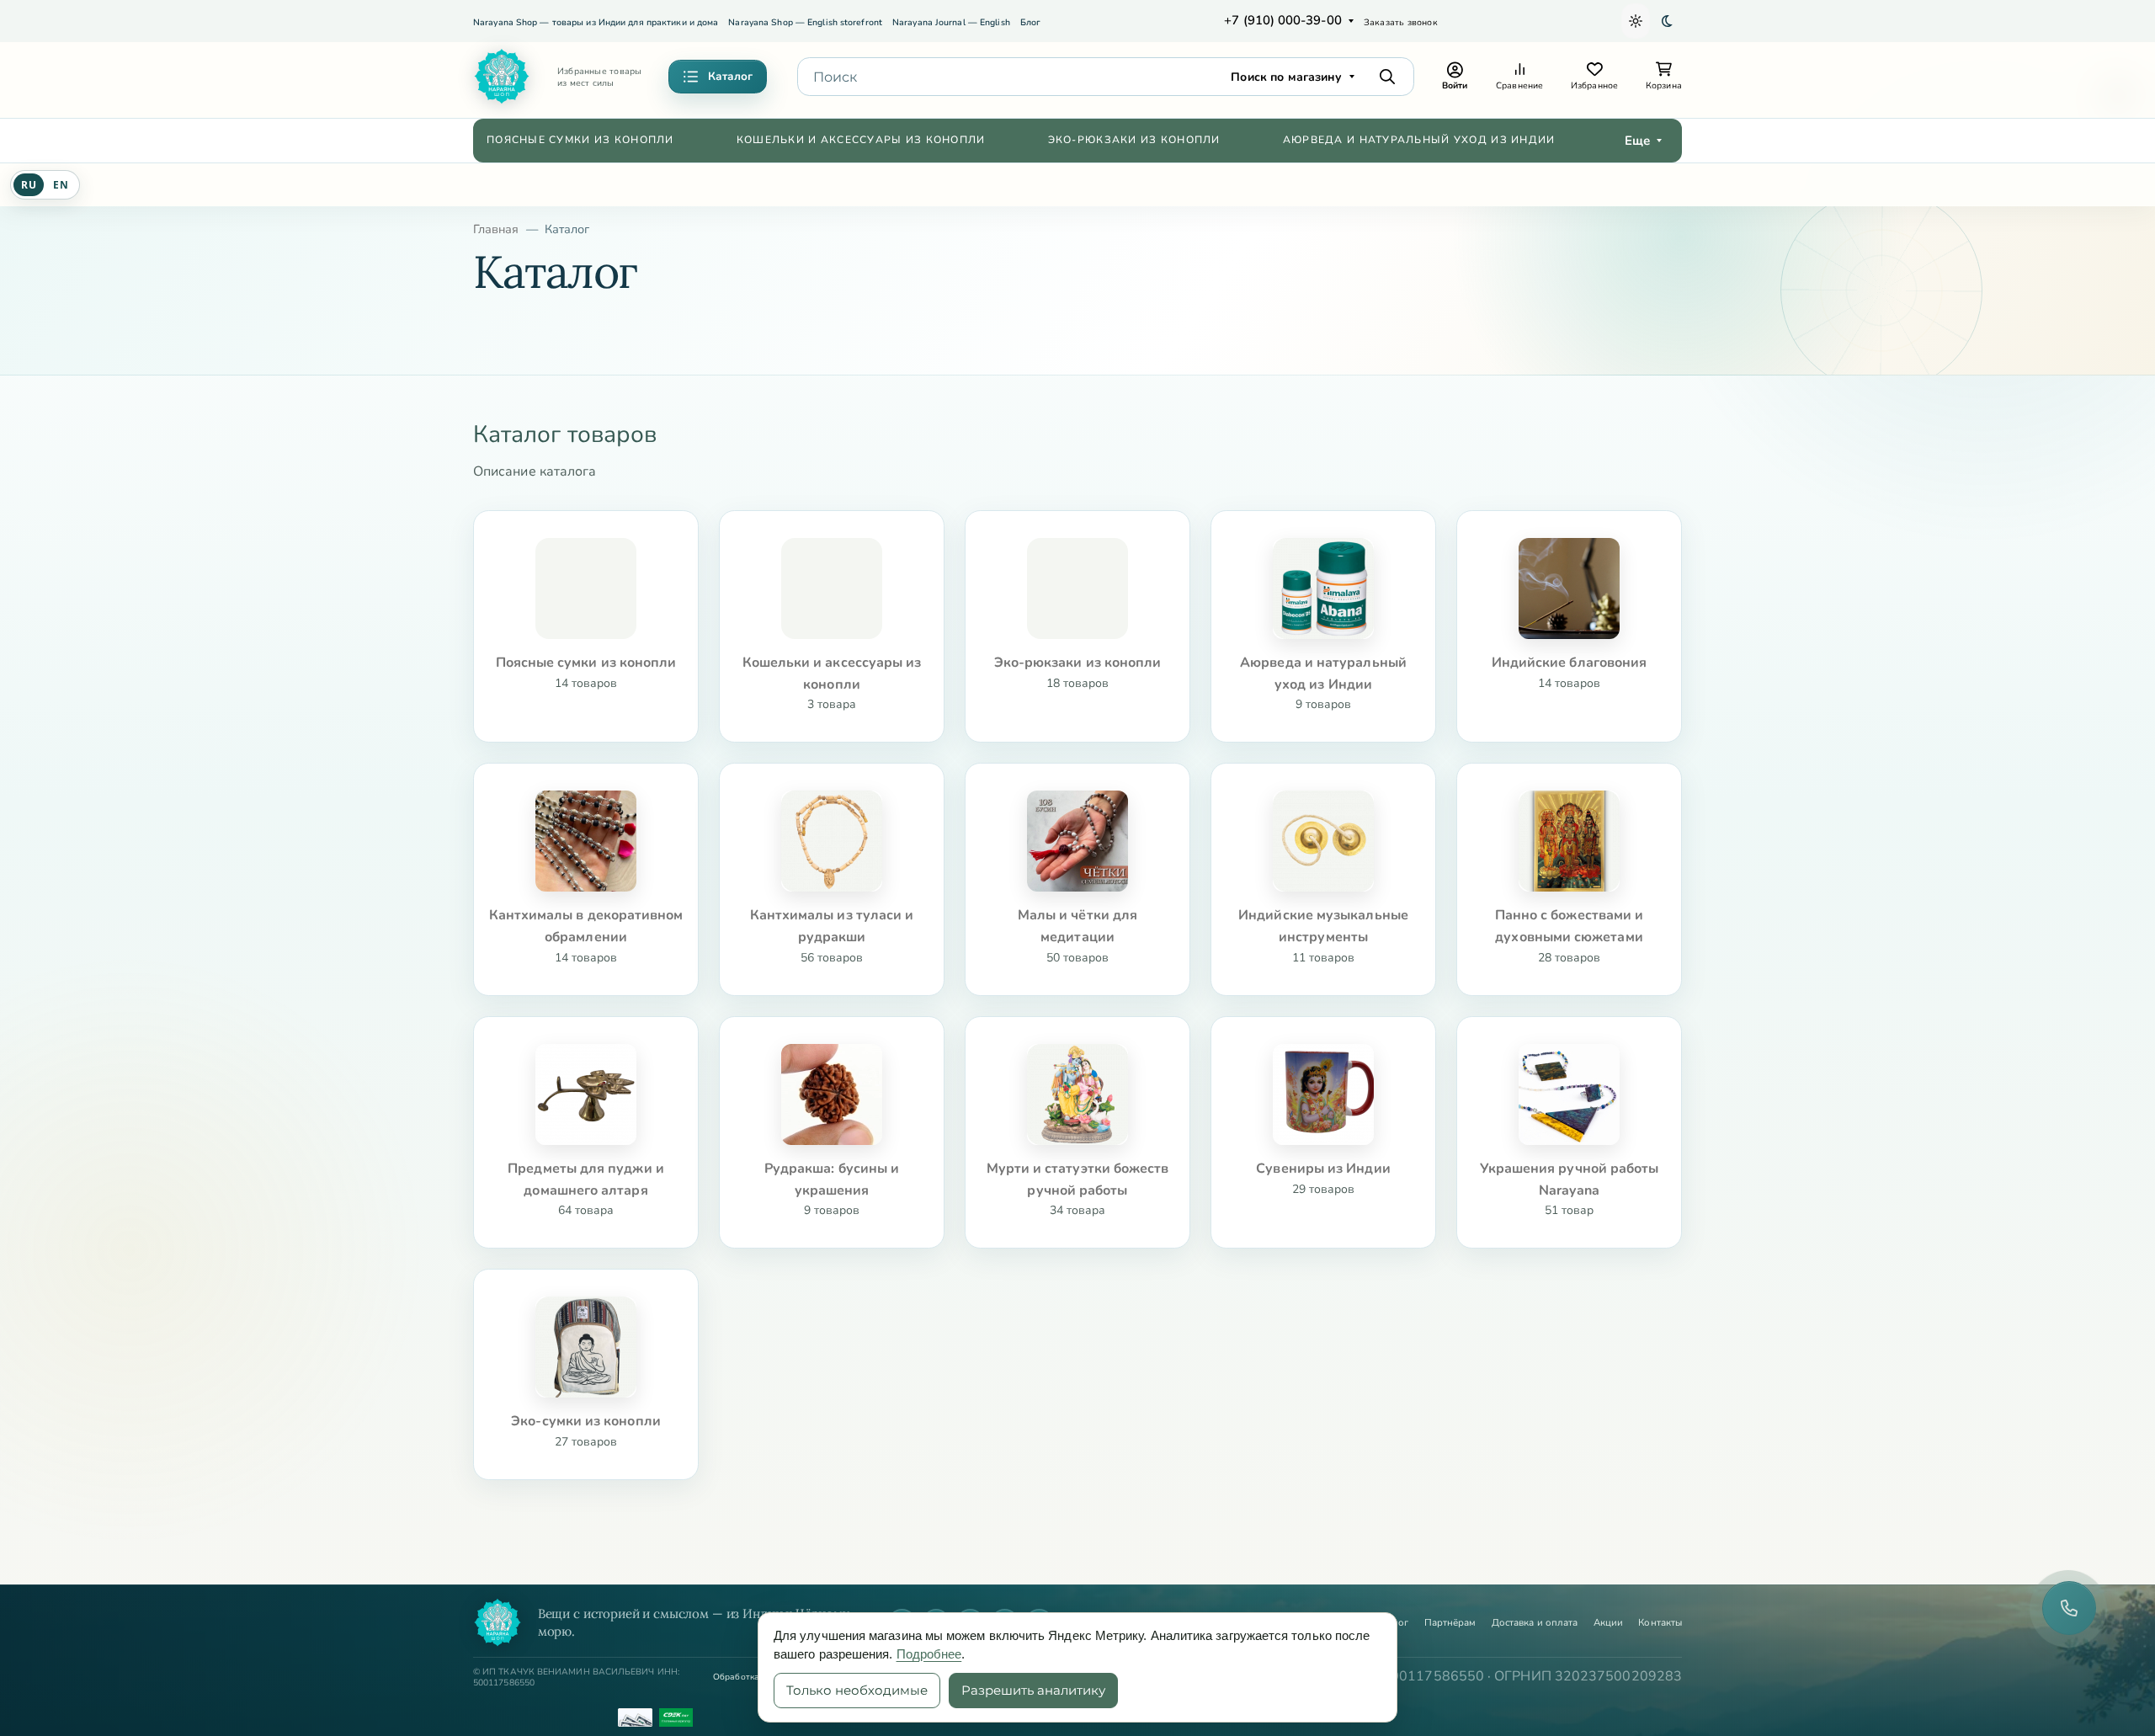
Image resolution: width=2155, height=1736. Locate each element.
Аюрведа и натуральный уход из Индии (1419, 140)
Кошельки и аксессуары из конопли (861, 140)
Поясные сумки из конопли (580, 140)
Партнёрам (1450, 1623)
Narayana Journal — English (951, 22)
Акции (1608, 1623)
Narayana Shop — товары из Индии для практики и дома (596, 22)
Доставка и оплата (1535, 1623)
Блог (1030, 22)
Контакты (1660, 1623)
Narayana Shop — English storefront (805, 22)
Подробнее (929, 1654)
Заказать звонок (1401, 22)
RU (29, 185)
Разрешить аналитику (1033, 1690)
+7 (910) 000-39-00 (1282, 20)
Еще (1637, 141)
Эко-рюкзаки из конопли (1134, 140)
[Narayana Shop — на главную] (498, 1622)
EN (61, 185)
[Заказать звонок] (2069, 1608)
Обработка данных (753, 1677)
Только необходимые (857, 1690)
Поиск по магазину (1286, 77)
